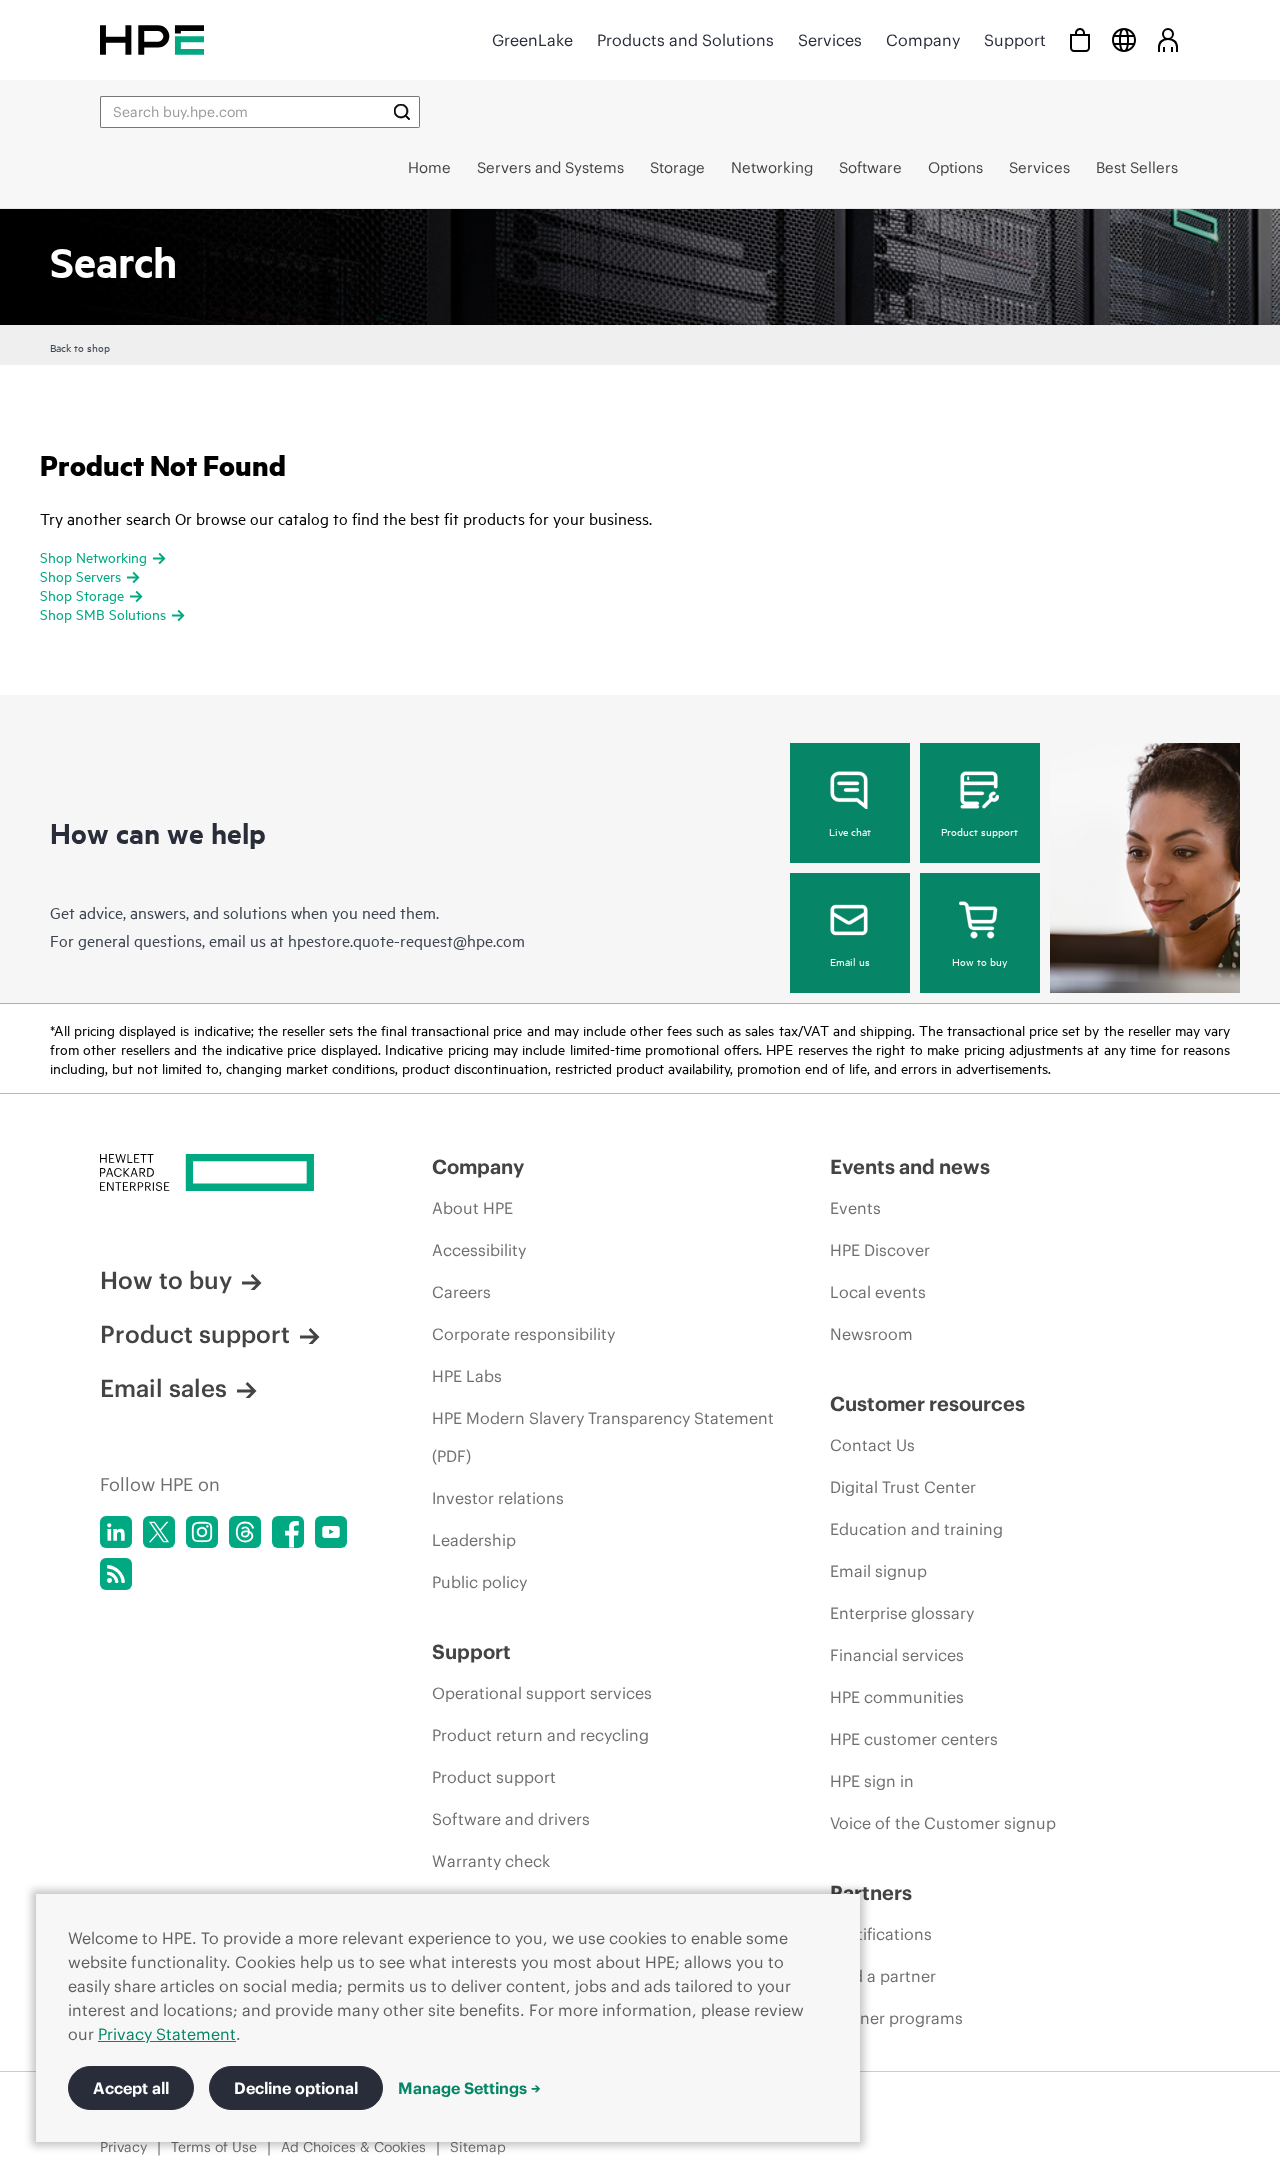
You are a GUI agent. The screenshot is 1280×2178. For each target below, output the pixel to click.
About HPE (472, 1208)
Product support (979, 831)
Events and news (910, 1166)
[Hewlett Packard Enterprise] (152, 39)
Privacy (123, 2147)
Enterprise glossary (902, 1613)
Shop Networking (93, 556)
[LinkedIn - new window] (116, 1532)
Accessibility (479, 1250)
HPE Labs (467, 1376)
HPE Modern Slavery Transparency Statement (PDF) (603, 1437)
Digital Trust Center (903, 1487)
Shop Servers (80, 575)
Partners (871, 1892)
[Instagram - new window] (202, 1532)
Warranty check (491, 1861)
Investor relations (498, 1498)
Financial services (897, 1655)
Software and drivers (511, 1819)
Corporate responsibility (523, 1334)
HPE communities (897, 1697)
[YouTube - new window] (331, 1532)
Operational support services (542, 1693)
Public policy (479, 1582)
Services (830, 40)
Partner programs (896, 2018)
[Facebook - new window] (288, 1532)
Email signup (878, 1571)
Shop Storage (82, 594)
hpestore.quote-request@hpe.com (406, 940)
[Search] (402, 112)
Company (923, 40)
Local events (878, 1292)
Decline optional (296, 2088)
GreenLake (532, 40)
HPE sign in (872, 1781)
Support (1015, 40)
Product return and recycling (540, 1735)
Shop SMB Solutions (103, 613)
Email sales (163, 1388)
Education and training (916, 1529)
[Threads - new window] (245, 1532)
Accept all (131, 2088)
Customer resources (927, 1403)
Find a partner (883, 1976)
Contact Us (872, 1445)
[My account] (1168, 39)
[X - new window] (159, 1532)
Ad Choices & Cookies (353, 2147)
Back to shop (80, 347)
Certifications (881, 1934)
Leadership (474, 1540)
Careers (461, 1292)
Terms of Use (214, 2147)
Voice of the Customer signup (943, 1823)
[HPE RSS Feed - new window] (116, 1574)
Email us (850, 961)
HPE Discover (880, 1250)
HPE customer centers (914, 1739)
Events (855, 1208)
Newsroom (871, 1334)
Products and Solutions (685, 40)
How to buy (979, 961)
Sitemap (478, 2147)
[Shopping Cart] (1080, 39)
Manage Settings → (469, 2088)
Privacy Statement (167, 2034)
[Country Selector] (1124, 39)
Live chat (850, 831)
